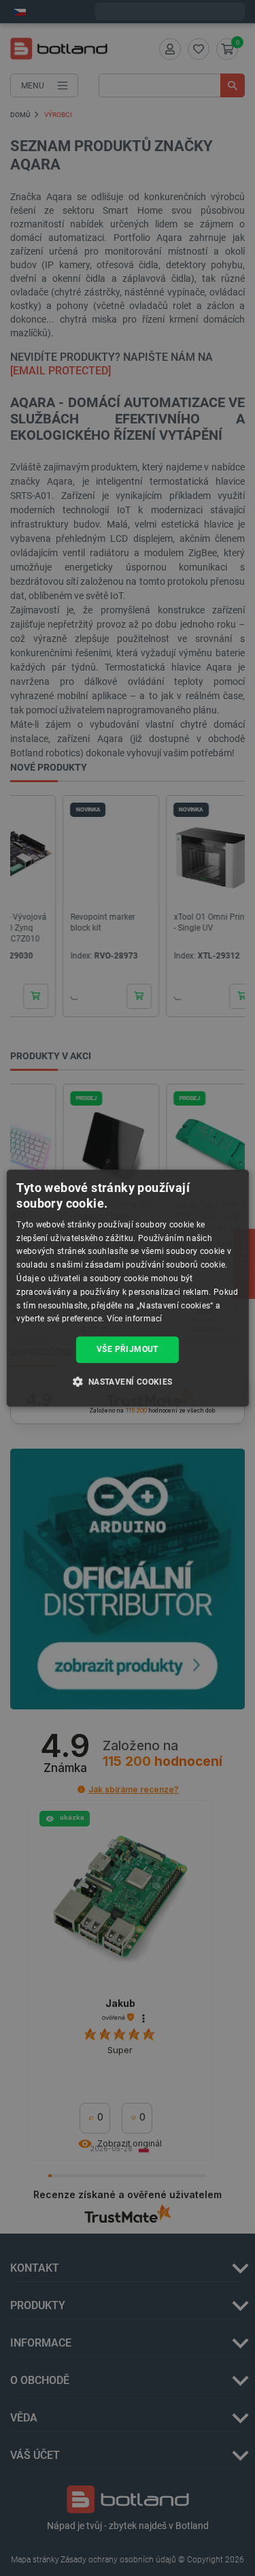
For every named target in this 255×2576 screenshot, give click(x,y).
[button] (127, 1381)
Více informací (135, 1319)
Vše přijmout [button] (128, 1349)
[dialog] (127, 1288)
